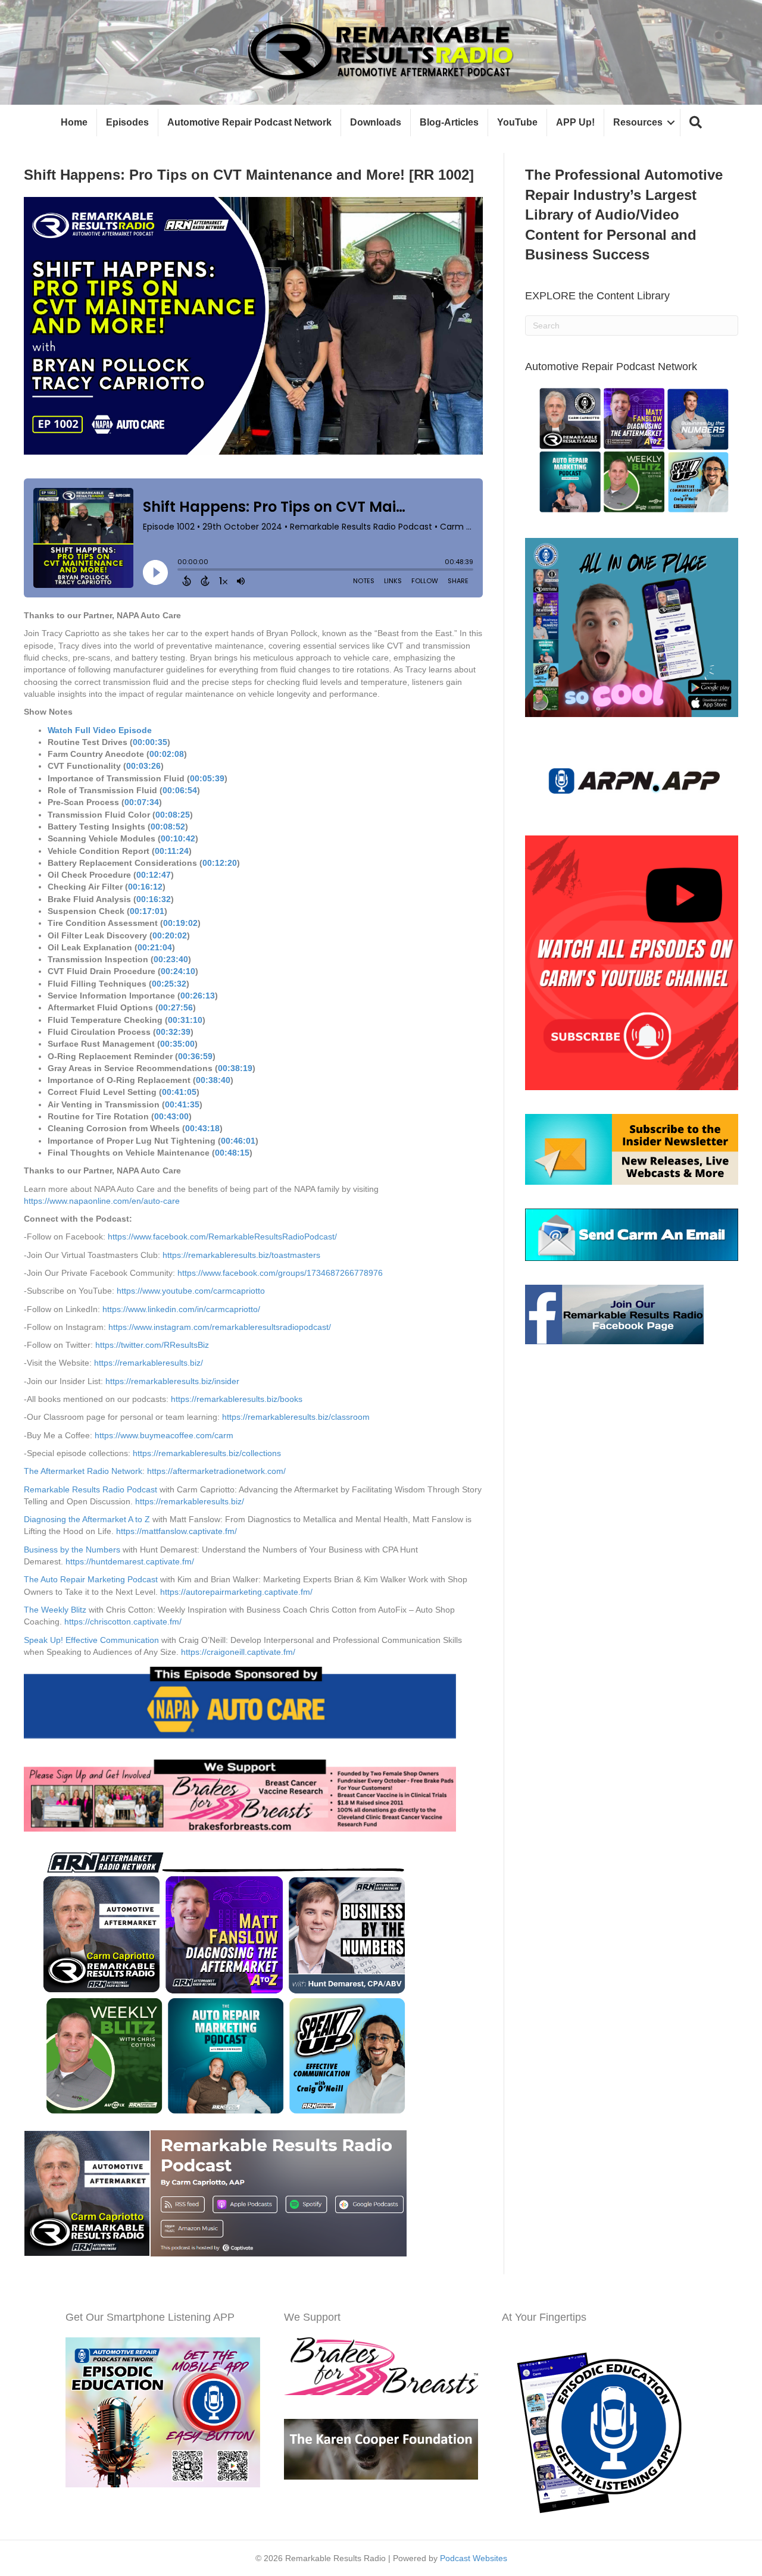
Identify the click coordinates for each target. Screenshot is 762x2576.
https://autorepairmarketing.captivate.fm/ (236, 1592)
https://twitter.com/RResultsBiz (152, 1345)
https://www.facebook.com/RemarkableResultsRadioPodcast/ (222, 1237)
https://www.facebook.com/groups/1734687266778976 (280, 1273)
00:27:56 (176, 1007)
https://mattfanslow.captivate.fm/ (177, 1531)
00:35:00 (177, 1044)
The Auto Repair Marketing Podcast (91, 1579)
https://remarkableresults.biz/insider (172, 1381)
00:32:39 (173, 1032)
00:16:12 (145, 887)
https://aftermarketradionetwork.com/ (216, 1471)
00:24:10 (178, 971)
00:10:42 (178, 838)
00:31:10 (185, 1020)
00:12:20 (220, 863)
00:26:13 (198, 996)
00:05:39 (207, 778)
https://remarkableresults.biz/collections (207, 1453)
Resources (638, 122)
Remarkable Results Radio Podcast (90, 1489)
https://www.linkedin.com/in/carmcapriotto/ (181, 1309)
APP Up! (575, 122)
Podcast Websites (474, 2558)
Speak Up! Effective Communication (91, 1640)
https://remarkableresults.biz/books (237, 1399)
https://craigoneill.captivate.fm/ (238, 1652)
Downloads (376, 122)
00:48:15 (232, 1153)
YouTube (517, 122)
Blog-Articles (449, 122)
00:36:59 (195, 1056)
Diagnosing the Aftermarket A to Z (87, 1519)
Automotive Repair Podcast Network (249, 122)
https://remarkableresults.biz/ (149, 1363)
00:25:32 (169, 984)
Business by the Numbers (72, 1550)
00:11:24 (172, 851)
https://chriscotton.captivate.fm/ (123, 1622)
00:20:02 (170, 935)
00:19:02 (180, 923)
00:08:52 (168, 827)
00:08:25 (173, 815)
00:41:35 (182, 1104)
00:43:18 (202, 1128)
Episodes (127, 122)
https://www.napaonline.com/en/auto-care (102, 1201)
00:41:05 (179, 1092)
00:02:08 (167, 754)
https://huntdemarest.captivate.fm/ (130, 1561)
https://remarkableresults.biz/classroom (296, 1417)
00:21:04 (155, 947)
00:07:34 (142, 802)
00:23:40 (171, 959)
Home (74, 122)
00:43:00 (171, 1116)
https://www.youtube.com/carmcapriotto (191, 1291)
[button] (696, 123)
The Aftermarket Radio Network (83, 1471)
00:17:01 (147, 911)
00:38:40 (213, 1080)
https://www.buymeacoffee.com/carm (164, 1435)
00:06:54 (180, 790)
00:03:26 (143, 766)
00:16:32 (154, 899)
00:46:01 (238, 1141)
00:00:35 (150, 742)
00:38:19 (235, 1068)
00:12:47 (154, 875)
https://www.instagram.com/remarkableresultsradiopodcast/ (220, 1327)
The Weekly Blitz (55, 1610)
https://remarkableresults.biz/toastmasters (241, 1255)
